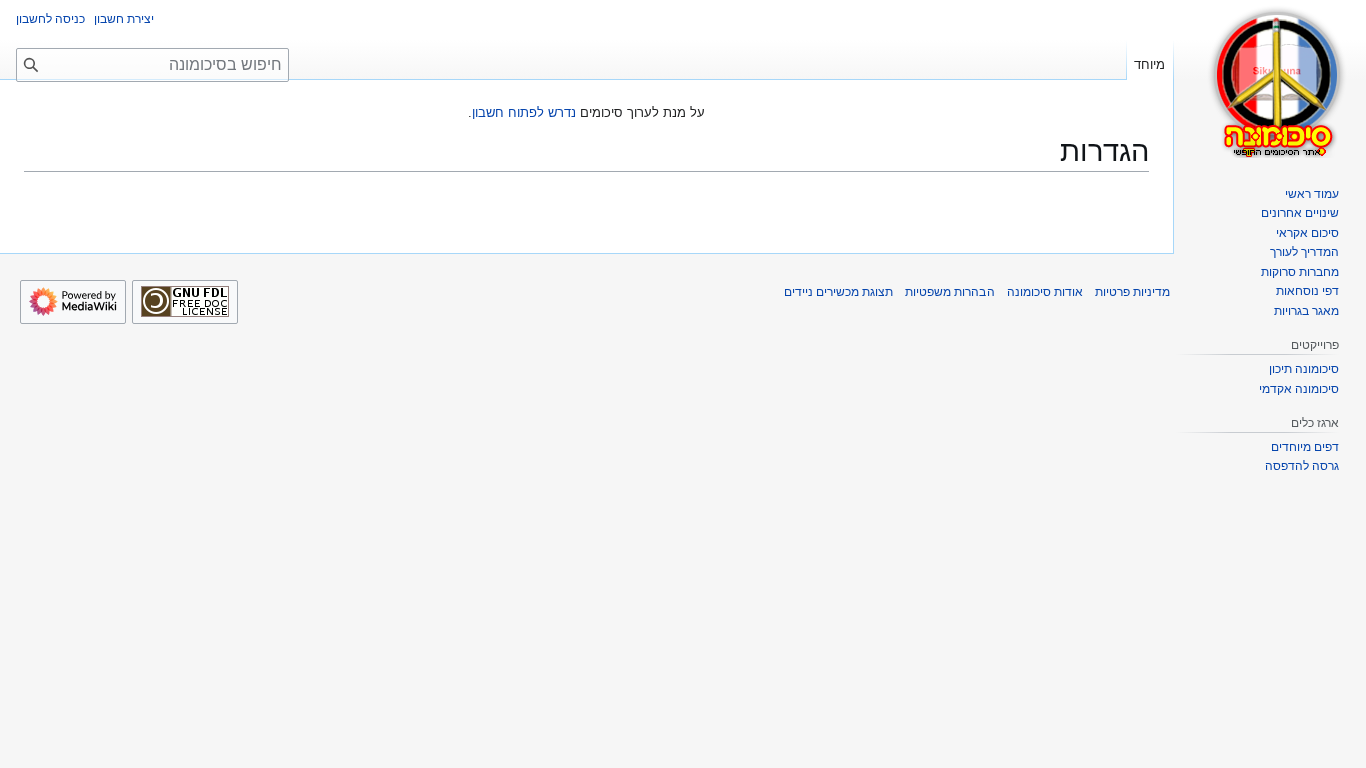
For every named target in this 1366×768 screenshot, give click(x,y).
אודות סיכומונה (1045, 292)
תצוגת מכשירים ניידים (838, 292)
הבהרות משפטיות (949, 292)
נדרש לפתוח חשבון (524, 112)
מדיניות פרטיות (1132, 292)
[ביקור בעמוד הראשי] (1278, 80)
